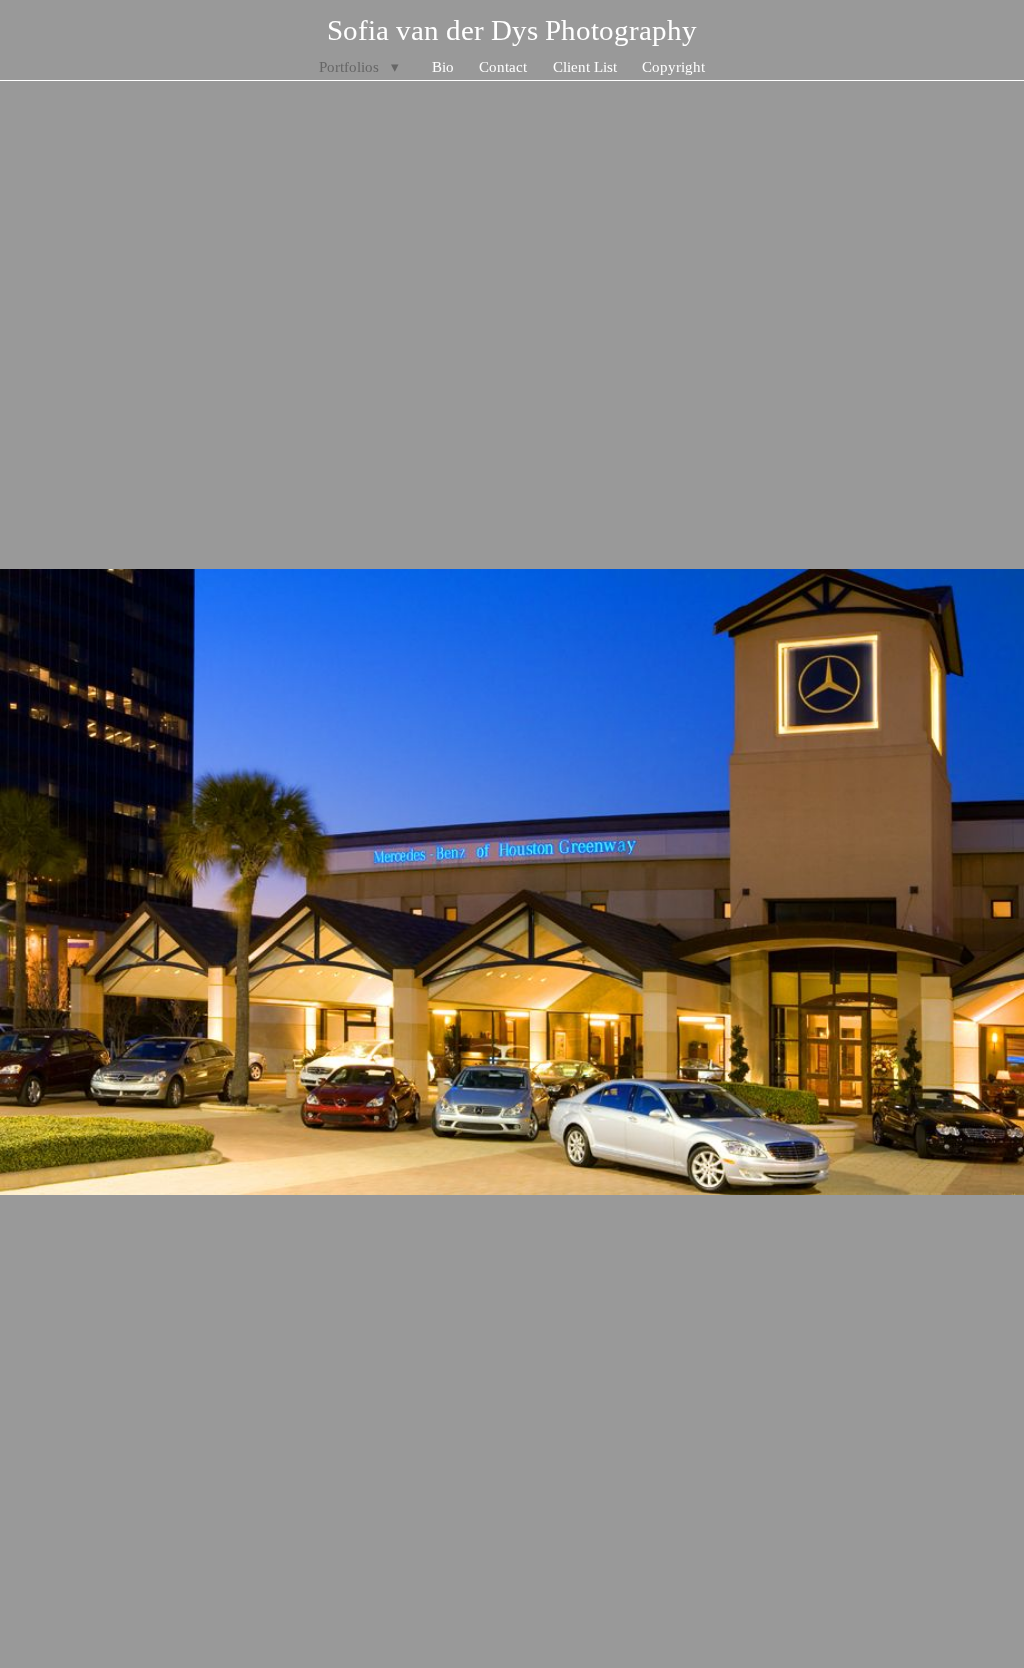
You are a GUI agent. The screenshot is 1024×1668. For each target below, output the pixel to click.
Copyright (673, 67)
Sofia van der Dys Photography (512, 30)
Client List (585, 67)
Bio (443, 67)
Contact (503, 67)
